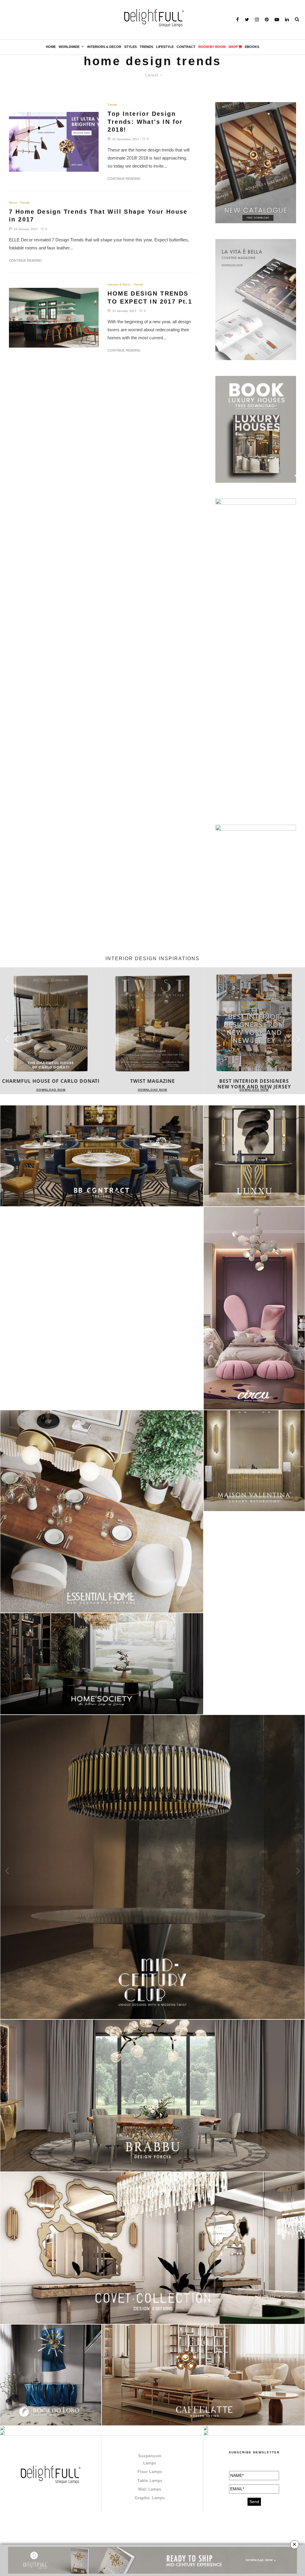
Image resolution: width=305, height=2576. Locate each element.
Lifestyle (165, 47)
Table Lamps (150, 2481)
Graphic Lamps (150, 2498)
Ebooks (252, 47)
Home (51, 47)
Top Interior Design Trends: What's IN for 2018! (145, 122)
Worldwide (69, 47)
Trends (146, 47)
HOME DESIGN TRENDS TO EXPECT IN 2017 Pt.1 (150, 297)
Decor (13, 203)
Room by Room (212, 47)
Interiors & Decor (104, 47)
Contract (186, 47)
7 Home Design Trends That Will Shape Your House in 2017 (98, 216)
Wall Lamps (150, 2489)
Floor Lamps (150, 2472)
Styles (130, 47)
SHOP (233, 47)
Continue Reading (124, 179)
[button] (298, 1039)
